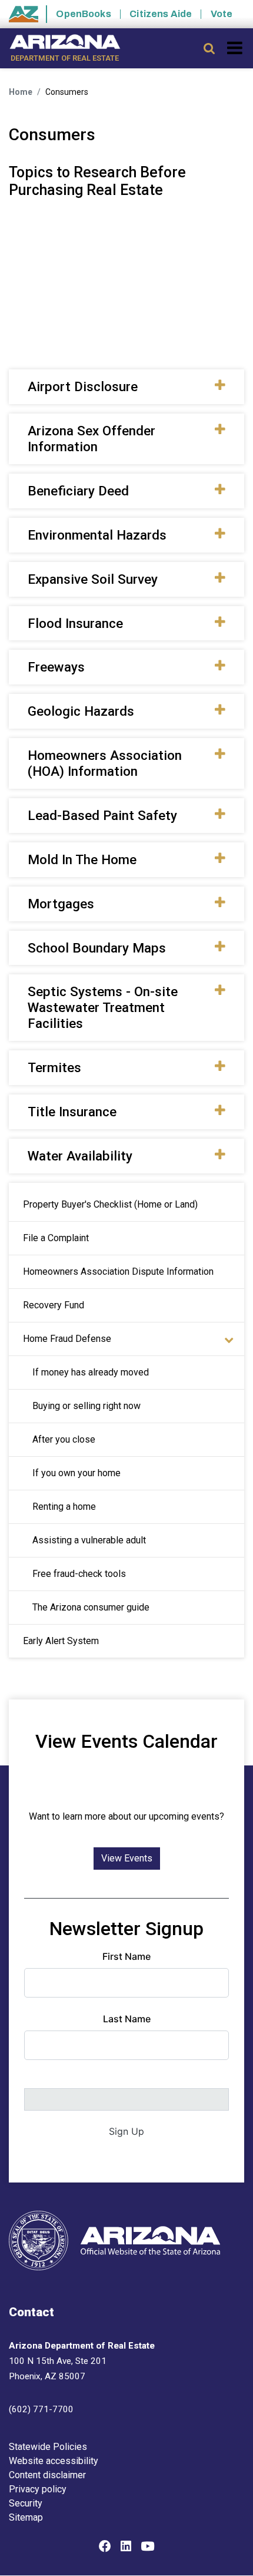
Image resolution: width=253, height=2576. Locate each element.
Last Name (127, 2019)
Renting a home (64, 1507)
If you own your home (76, 1473)
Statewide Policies (48, 2447)
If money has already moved (91, 1372)
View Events (127, 1858)
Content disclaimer (47, 2475)
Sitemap (26, 2517)
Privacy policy (38, 2489)
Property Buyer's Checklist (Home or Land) (110, 1204)
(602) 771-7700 (41, 2409)
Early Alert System (61, 1641)
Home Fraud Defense (67, 1339)
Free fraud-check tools (79, 1574)
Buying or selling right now (86, 1406)
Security (26, 2503)
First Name (126, 1956)
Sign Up (126, 2131)
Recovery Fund (54, 1305)
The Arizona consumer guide (91, 1607)
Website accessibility (54, 2461)
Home (21, 92)
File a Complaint (56, 1238)
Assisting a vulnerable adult (89, 1540)
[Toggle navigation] (236, 48)
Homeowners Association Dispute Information (118, 1272)
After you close (64, 1439)
